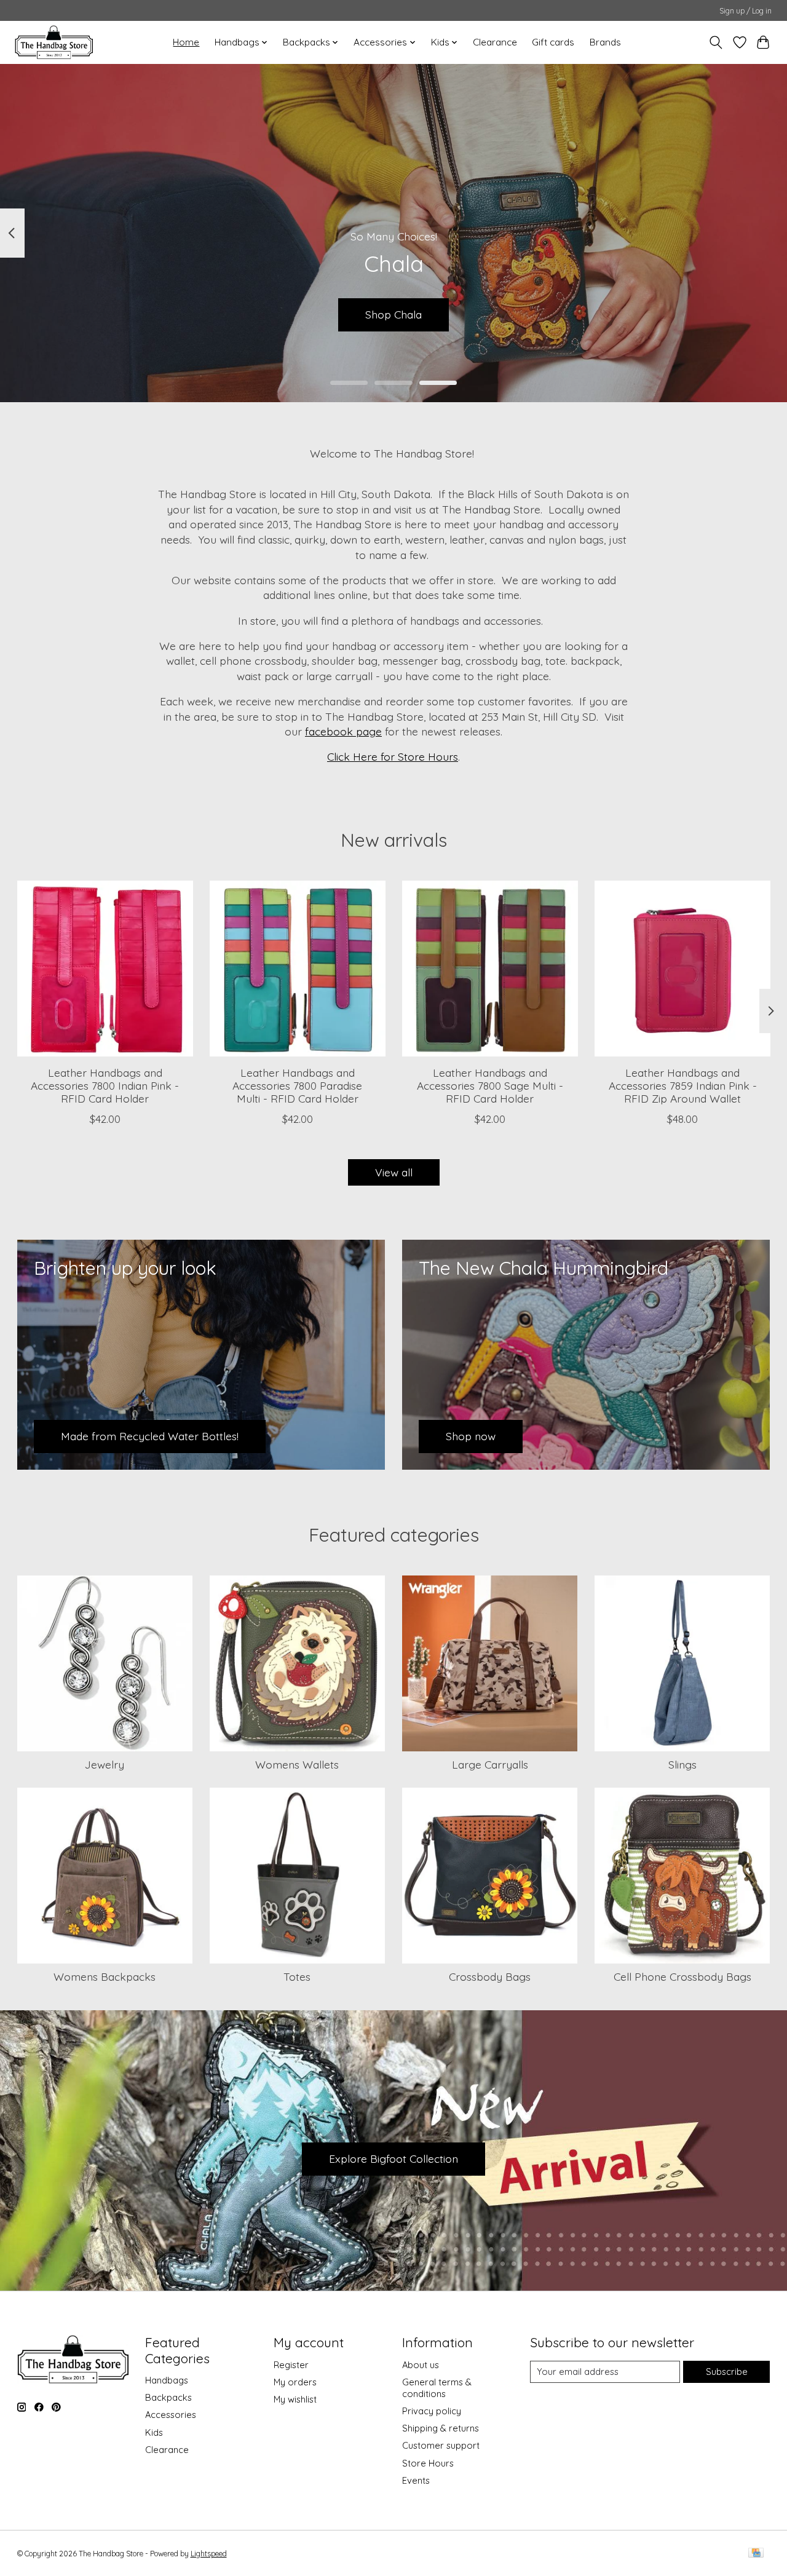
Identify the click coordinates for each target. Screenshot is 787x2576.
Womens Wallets (297, 1764)
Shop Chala (393, 314)
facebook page (343, 731)
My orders (295, 2382)
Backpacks (168, 2397)
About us (421, 2365)
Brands (605, 42)
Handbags (167, 2380)
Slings (682, 1764)
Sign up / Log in (745, 11)
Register (291, 2365)
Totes (297, 1976)
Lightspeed (209, 2554)
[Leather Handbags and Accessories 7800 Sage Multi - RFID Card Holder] (490, 969)
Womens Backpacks (105, 1976)
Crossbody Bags (490, 1976)
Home (186, 42)
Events (416, 2480)
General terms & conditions (437, 2388)
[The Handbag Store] (54, 42)
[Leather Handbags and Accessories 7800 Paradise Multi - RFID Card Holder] (298, 969)
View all (394, 1172)
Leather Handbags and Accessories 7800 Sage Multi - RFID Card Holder (489, 1085)
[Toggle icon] (715, 42)
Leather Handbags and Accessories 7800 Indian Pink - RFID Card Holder (105, 1085)
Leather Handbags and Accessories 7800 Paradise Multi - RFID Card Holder (297, 1085)
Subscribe (727, 2372)
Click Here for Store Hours (393, 756)
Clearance (495, 42)
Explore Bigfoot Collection (393, 2158)
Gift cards (553, 42)
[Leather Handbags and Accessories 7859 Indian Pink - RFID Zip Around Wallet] (682, 969)
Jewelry (105, 1764)
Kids (154, 2432)
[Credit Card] (756, 2554)
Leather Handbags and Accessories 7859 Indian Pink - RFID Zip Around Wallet (682, 1085)
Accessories (171, 2415)
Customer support (441, 2445)
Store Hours (428, 2463)
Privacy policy (432, 2411)
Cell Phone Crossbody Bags (682, 1976)
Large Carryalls (490, 1764)
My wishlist (295, 2399)
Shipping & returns (441, 2428)
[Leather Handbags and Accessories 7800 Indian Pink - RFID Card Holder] (105, 969)
